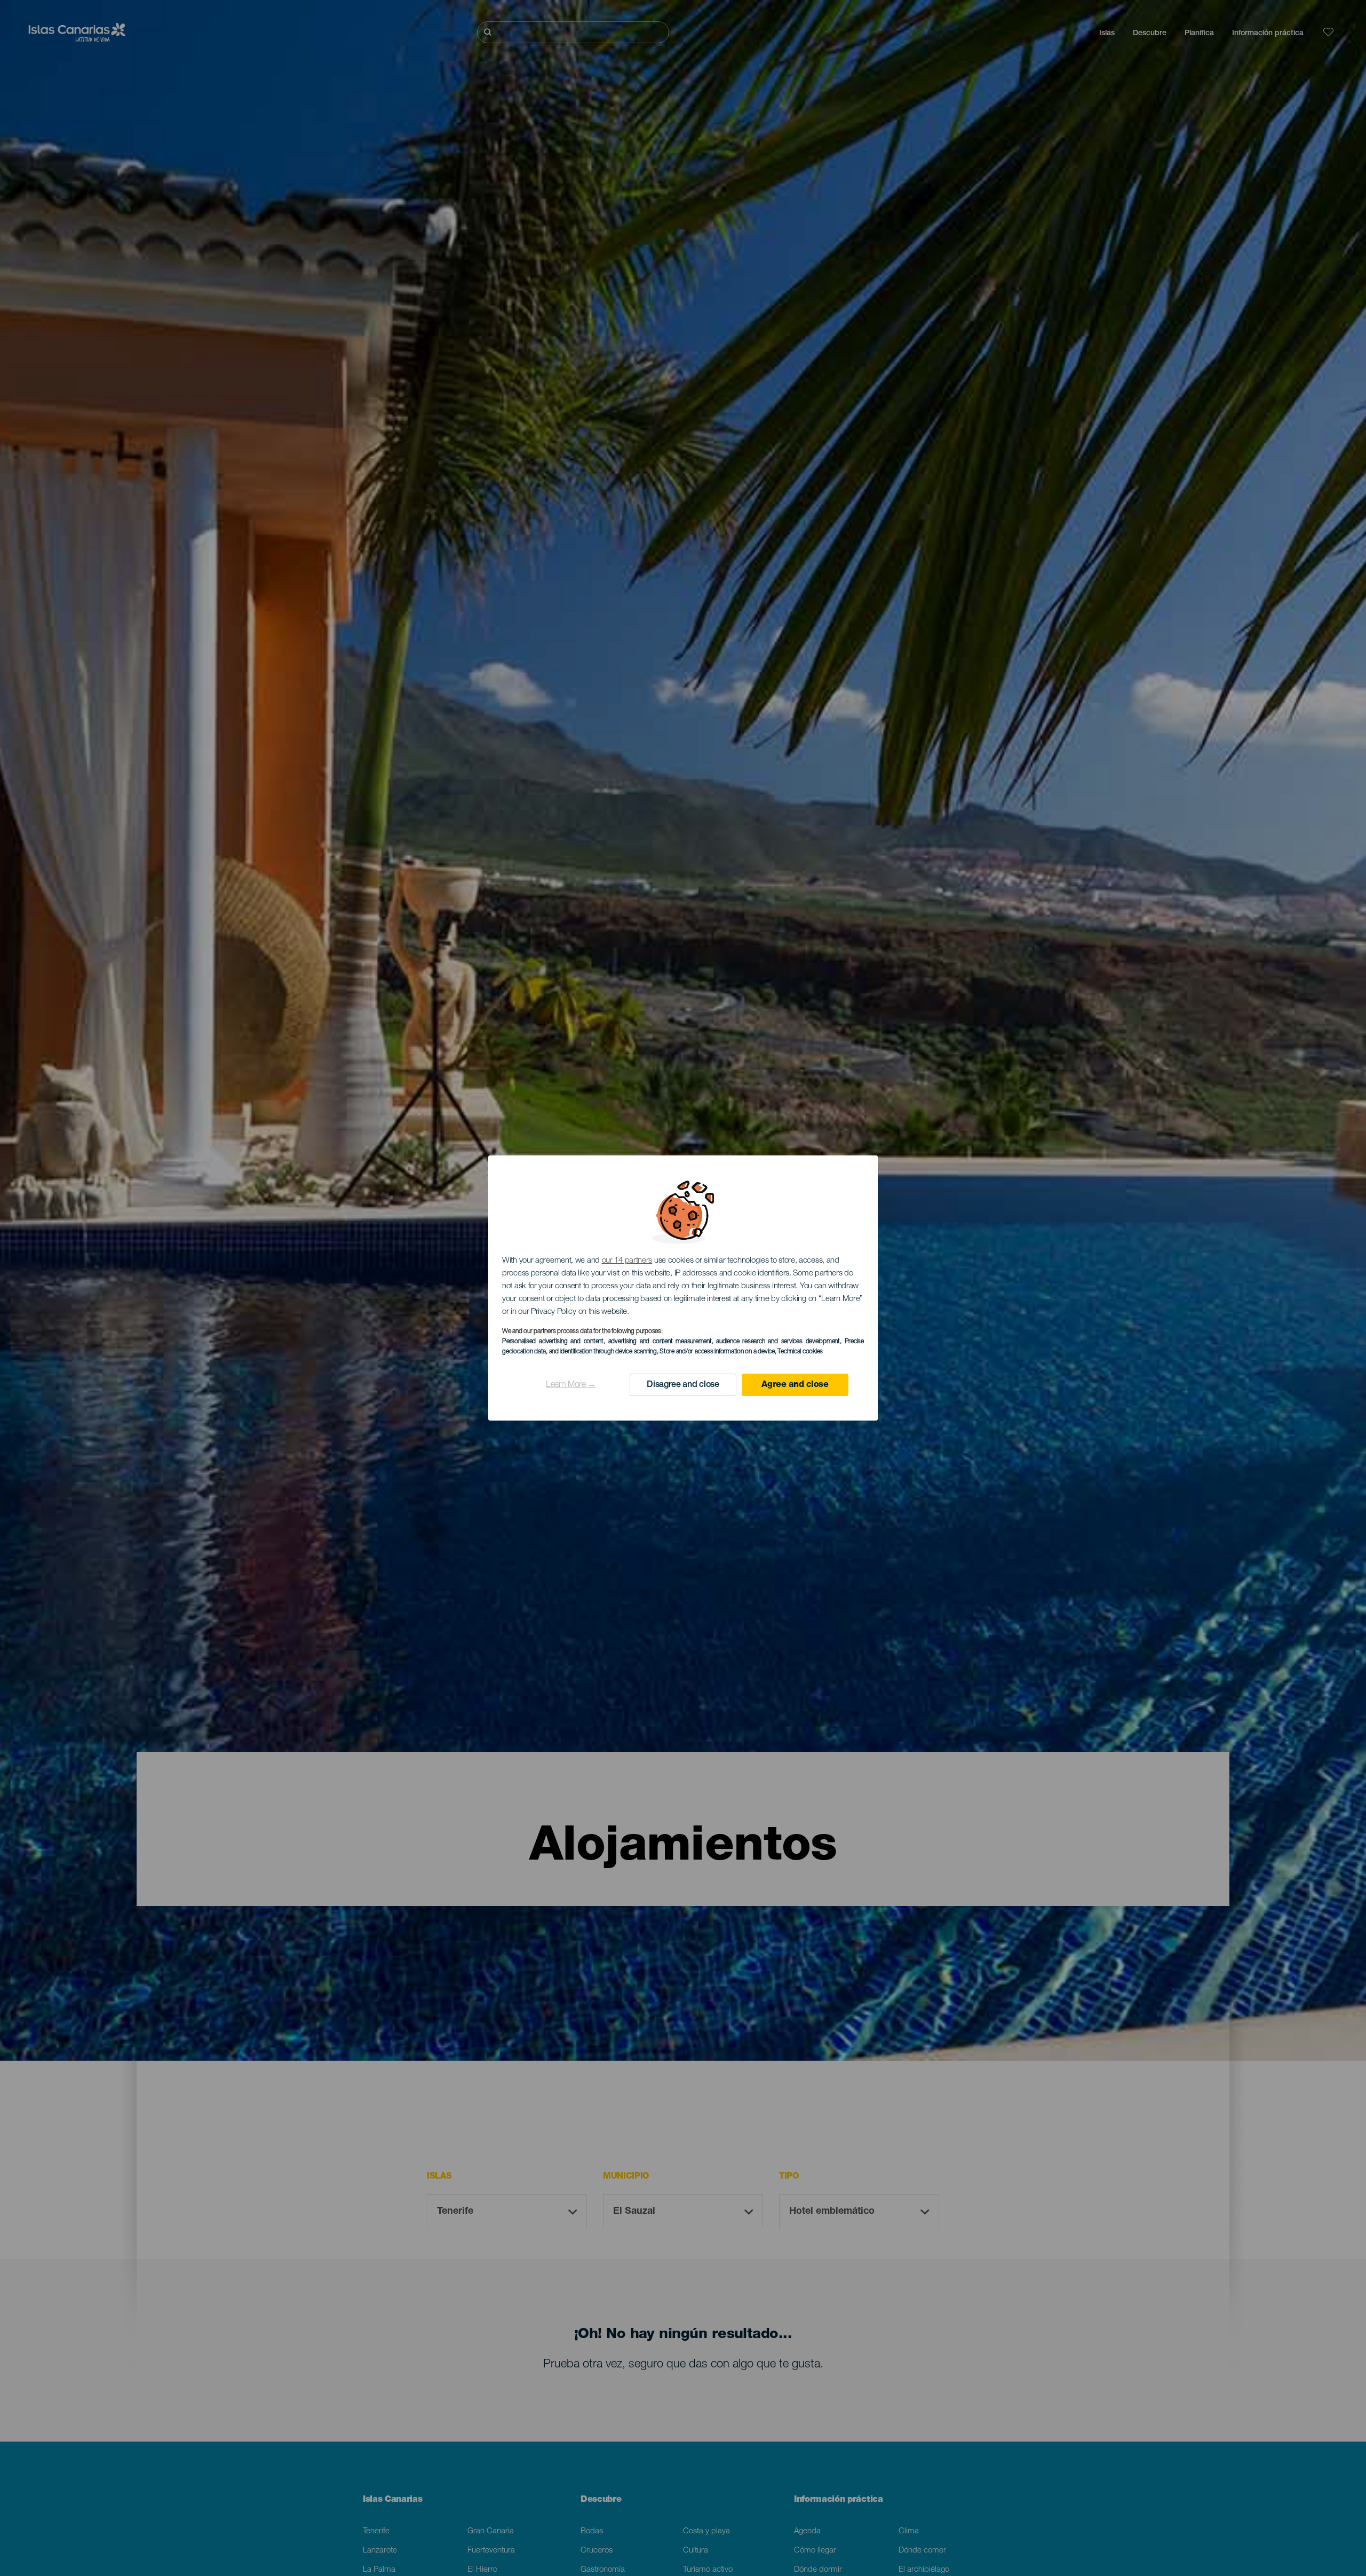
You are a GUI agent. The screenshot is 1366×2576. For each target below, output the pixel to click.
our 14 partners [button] (627, 1261)
